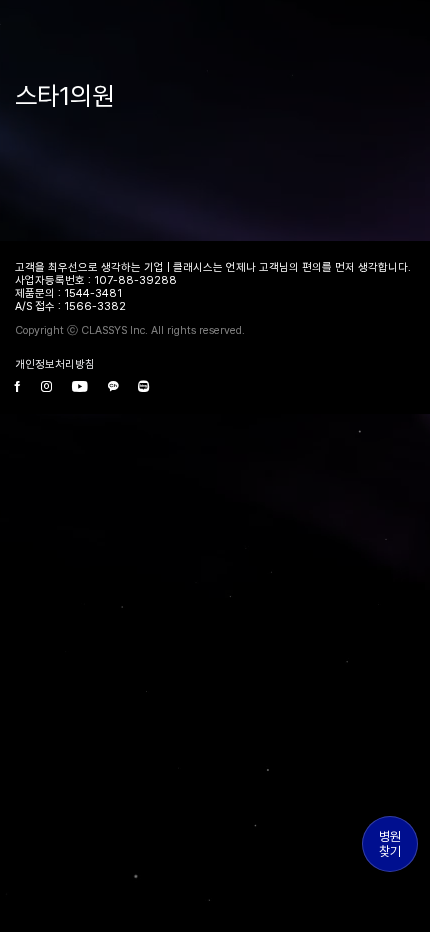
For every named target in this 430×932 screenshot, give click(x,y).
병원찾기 (390, 844)
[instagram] (46, 387)
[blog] (143, 387)
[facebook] (18, 387)
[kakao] (113, 387)
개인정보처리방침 (55, 364)
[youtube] (80, 387)
